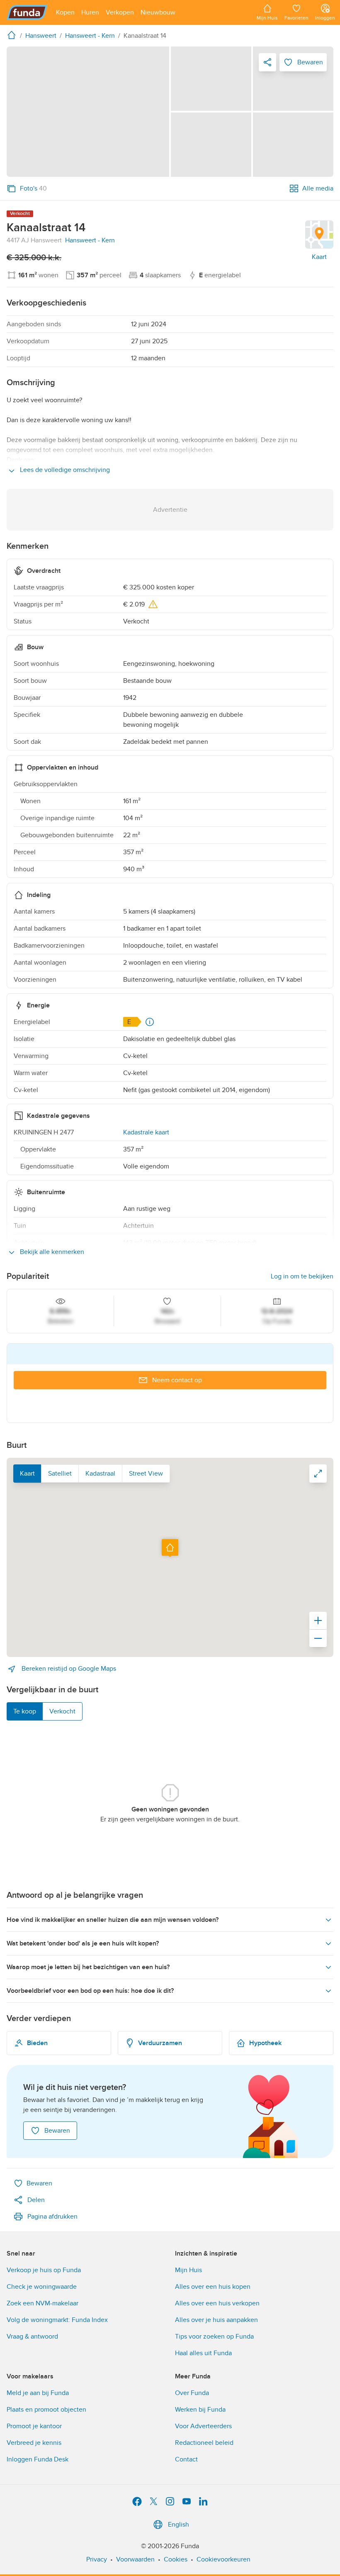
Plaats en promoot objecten (46, 2410)
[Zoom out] (318, 1638)
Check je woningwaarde (42, 2287)
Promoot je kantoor (34, 2426)
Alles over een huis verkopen (217, 2303)
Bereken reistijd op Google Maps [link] (68, 1669)
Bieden (37, 2043)
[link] (88, 112)
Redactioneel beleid (204, 2443)
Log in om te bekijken (302, 1276)
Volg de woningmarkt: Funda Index (57, 2320)
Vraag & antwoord (32, 2336)
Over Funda (192, 2393)
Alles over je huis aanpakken (216, 2320)
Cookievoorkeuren (223, 2559)
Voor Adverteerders (203, 2426)
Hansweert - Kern (90, 240)
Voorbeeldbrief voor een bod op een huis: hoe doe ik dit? (90, 1991)
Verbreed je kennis (34, 2443)
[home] (13, 35)
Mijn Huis (188, 2270)
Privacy (97, 2559)
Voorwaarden (135, 2559)
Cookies (176, 2559)
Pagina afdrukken (52, 2217)
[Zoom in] (318, 1620)
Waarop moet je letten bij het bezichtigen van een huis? (88, 1967)
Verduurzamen (160, 2043)
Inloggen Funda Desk (38, 2459)
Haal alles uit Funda (203, 2353)
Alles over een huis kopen (213, 2287)
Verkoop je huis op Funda (44, 2270)
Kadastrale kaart (146, 1132)
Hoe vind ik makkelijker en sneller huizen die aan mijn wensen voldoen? (113, 1920)
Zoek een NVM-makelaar (42, 2303)
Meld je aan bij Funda (38, 2393)
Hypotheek (265, 2043)
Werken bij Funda (200, 2410)
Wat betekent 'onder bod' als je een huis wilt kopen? (83, 1943)
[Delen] (267, 62)
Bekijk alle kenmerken (51, 1252)
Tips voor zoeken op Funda (214, 2336)
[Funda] (27, 12)
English (178, 2525)
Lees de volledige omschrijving (64, 470)
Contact (186, 2459)
